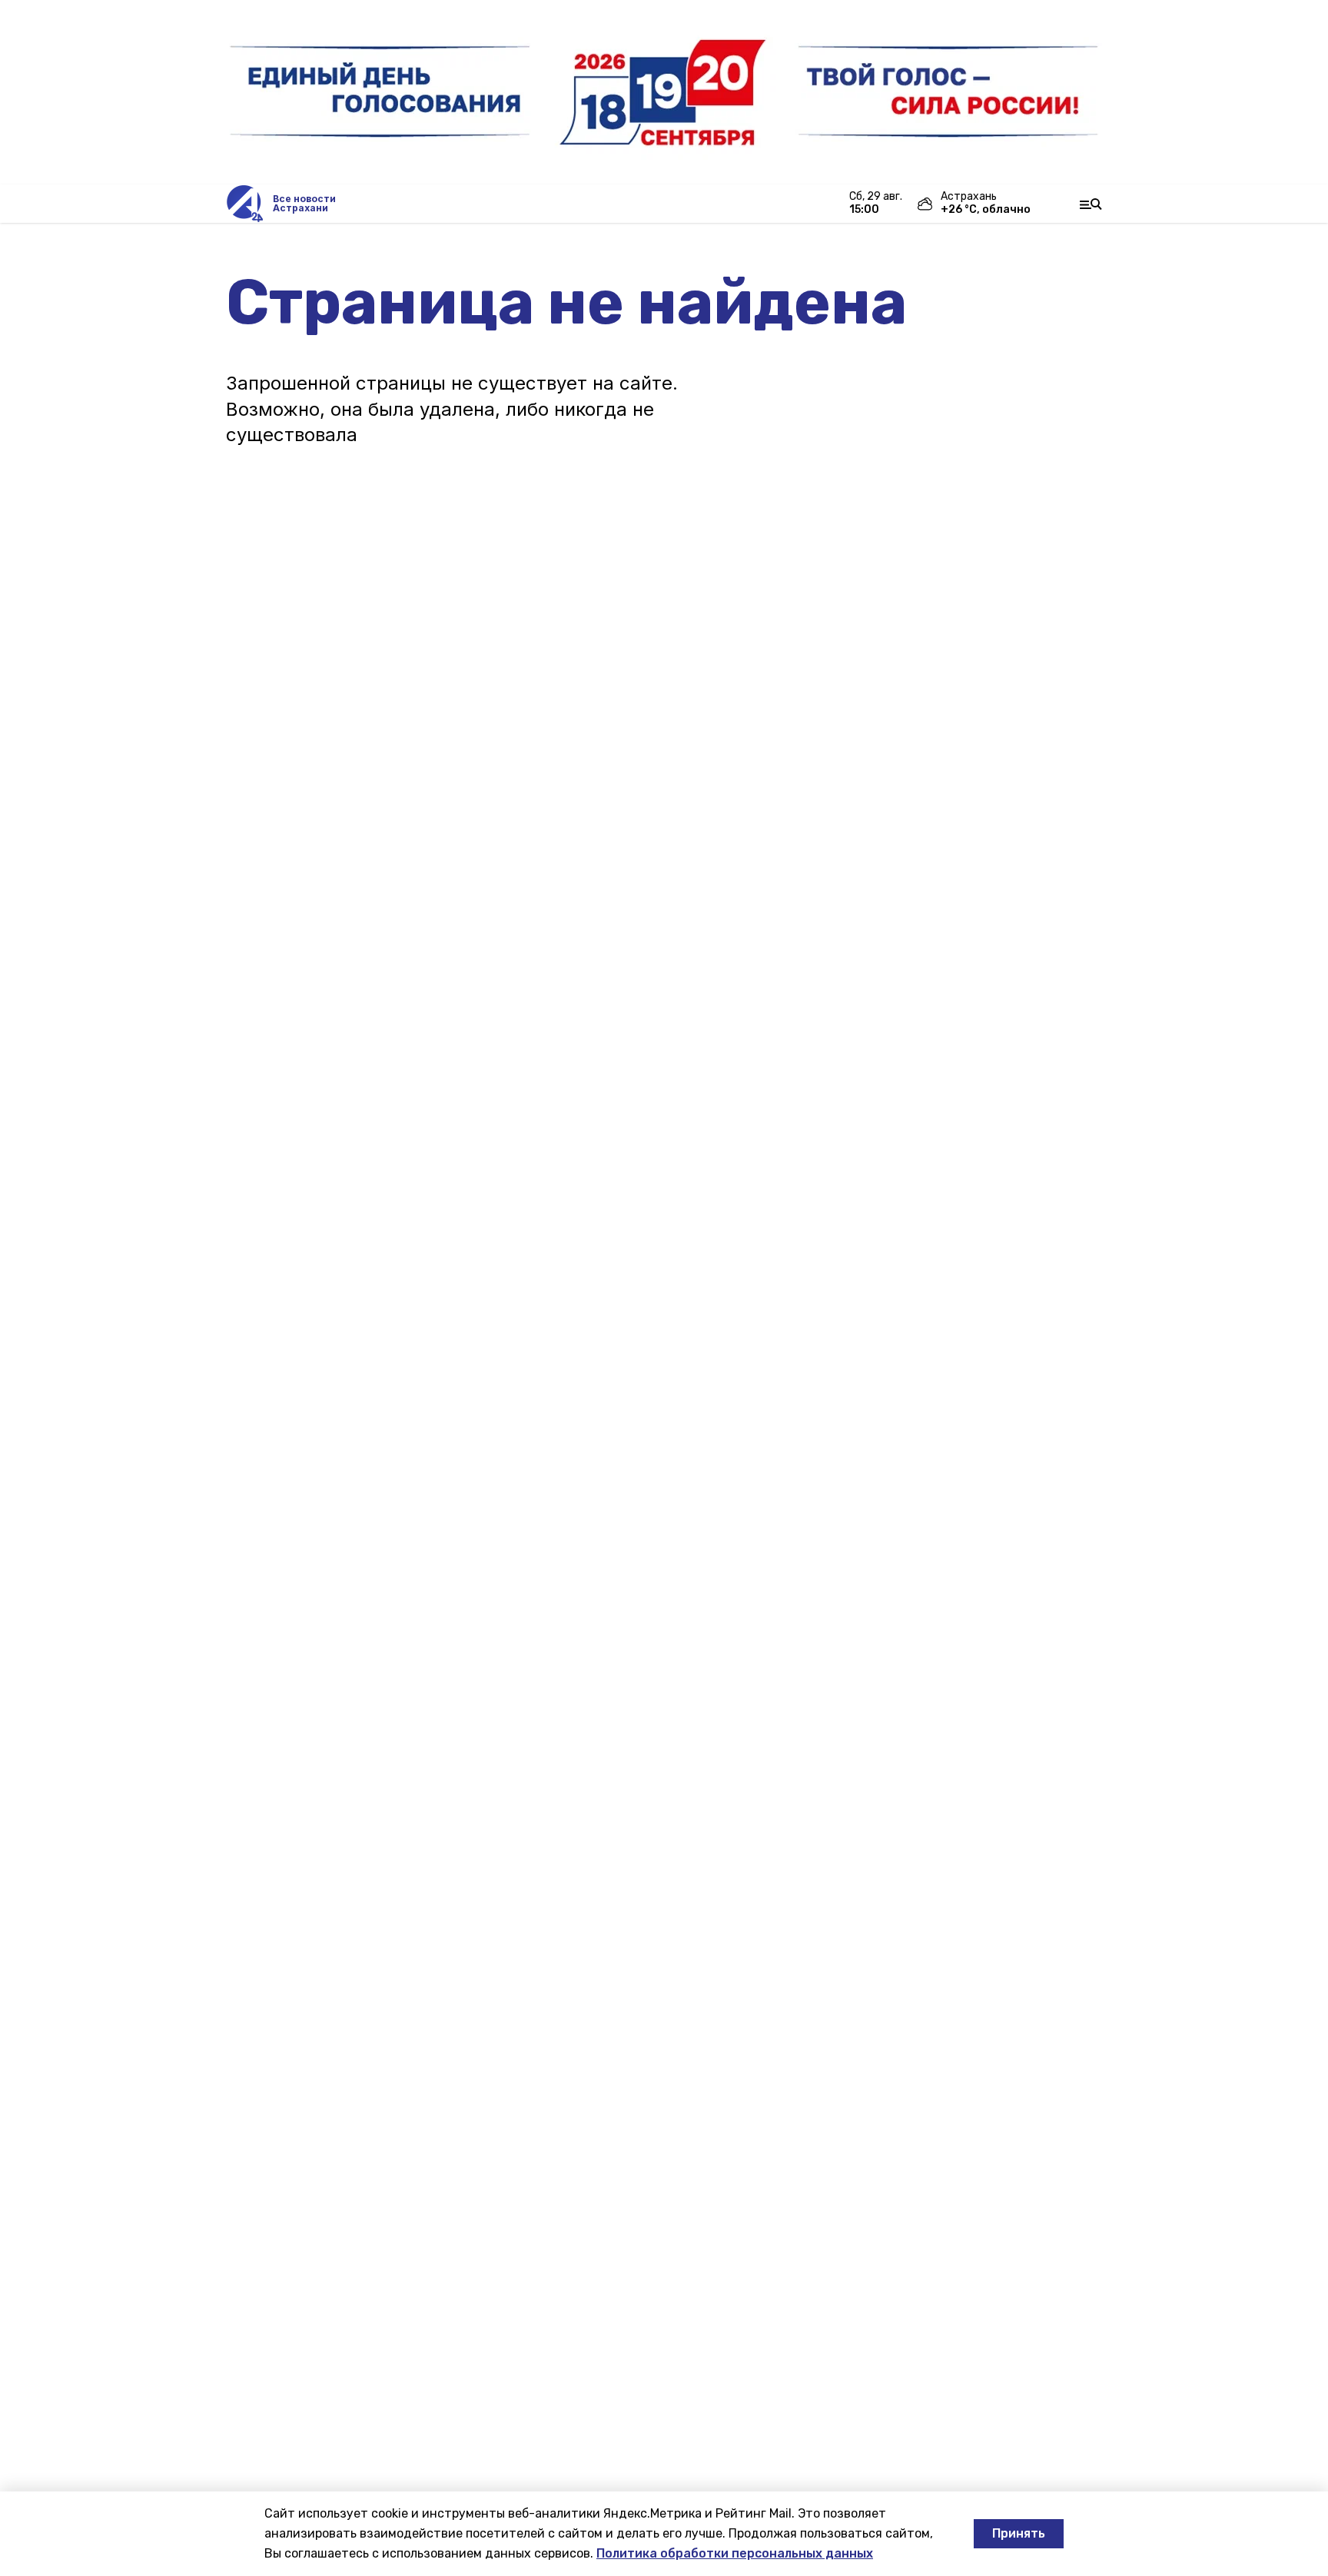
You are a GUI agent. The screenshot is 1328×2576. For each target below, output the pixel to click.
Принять (1019, 2533)
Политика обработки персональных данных (735, 2553)
